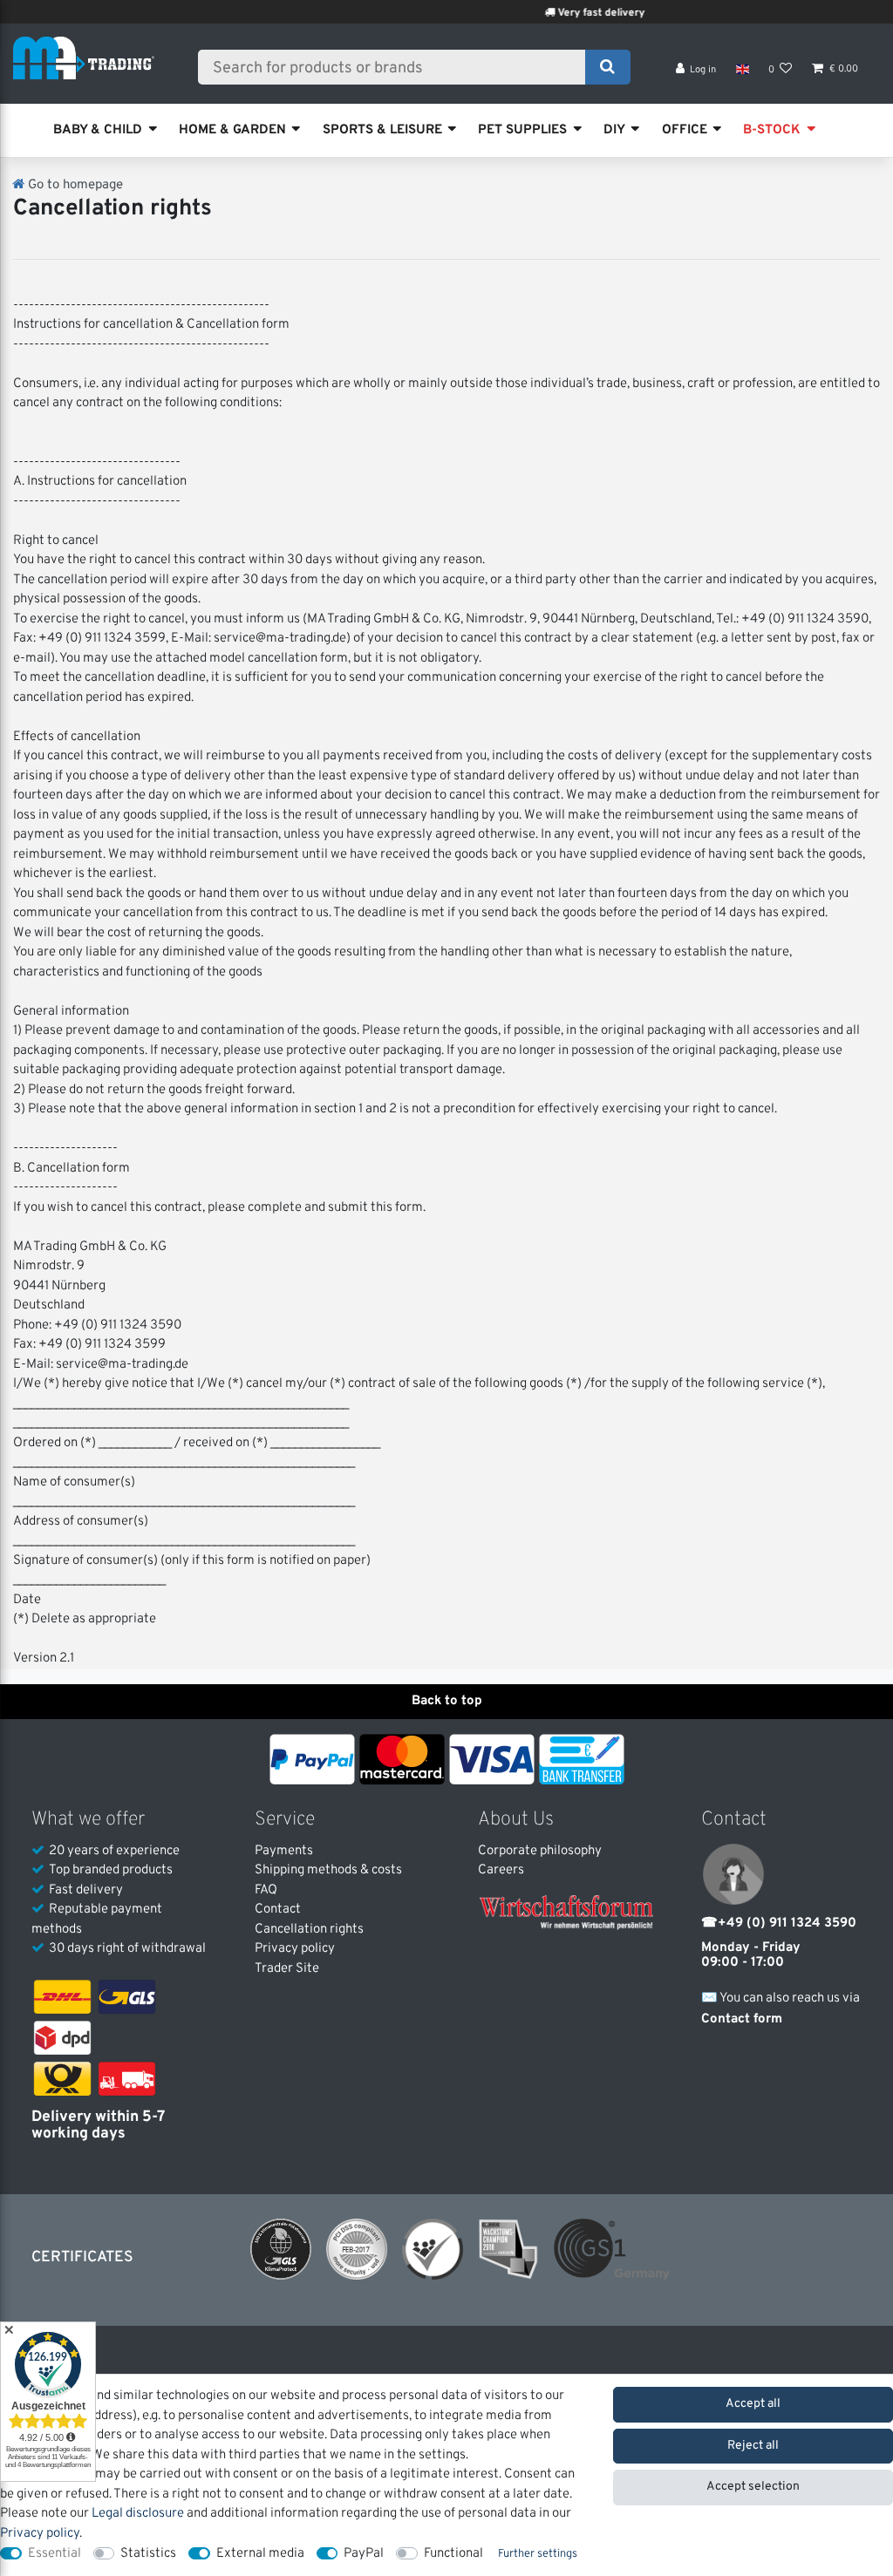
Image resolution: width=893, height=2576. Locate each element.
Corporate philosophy (540, 1851)
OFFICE (685, 130)
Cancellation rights (309, 1930)
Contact (278, 1910)
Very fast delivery (565, 13)
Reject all (753, 2446)
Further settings (538, 2554)
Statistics (148, 2554)
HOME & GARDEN (232, 130)
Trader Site (287, 1969)
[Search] (607, 67)
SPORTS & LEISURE (382, 130)
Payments (284, 1851)
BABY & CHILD (98, 130)
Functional (453, 2554)
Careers (501, 1870)
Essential (55, 2554)
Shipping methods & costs (328, 1870)
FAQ (266, 1890)
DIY (614, 130)
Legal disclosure (138, 2514)
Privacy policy (295, 1949)
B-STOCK (772, 130)
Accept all (753, 2404)
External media (260, 2554)
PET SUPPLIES (522, 130)
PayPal (364, 2554)
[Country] (742, 70)
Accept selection (753, 2487)
